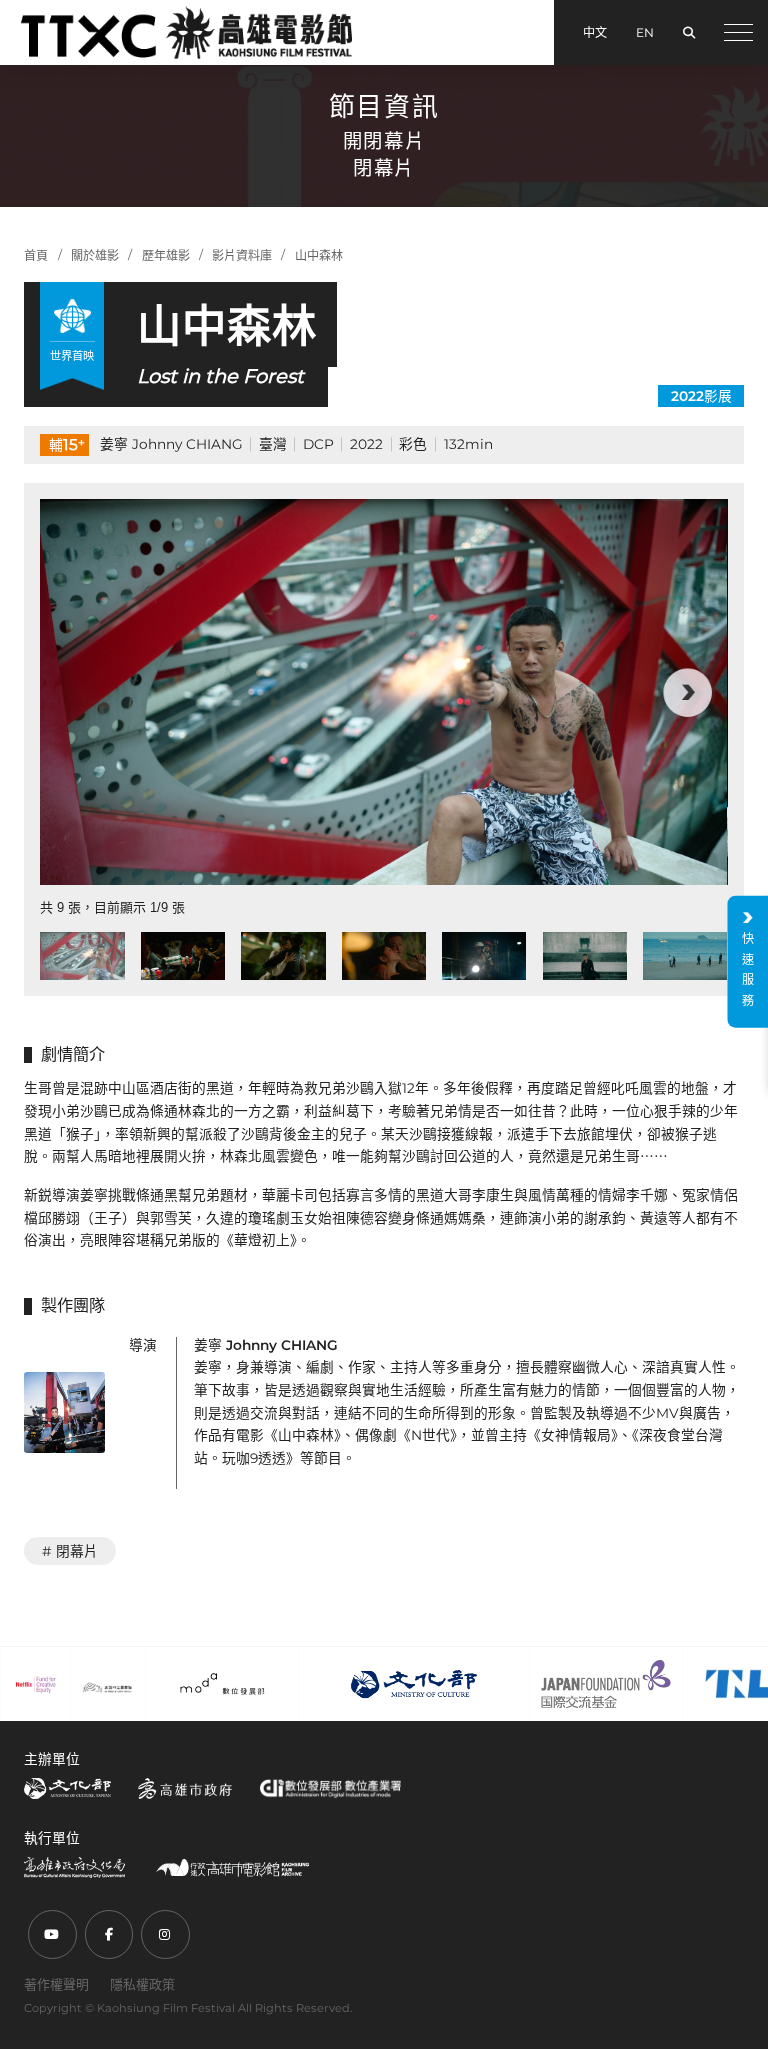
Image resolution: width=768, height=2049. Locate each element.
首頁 (36, 255)
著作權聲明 (56, 1984)
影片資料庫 (242, 255)
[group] (383, 692)
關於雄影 (95, 255)
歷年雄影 (166, 255)
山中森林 (319, 255)
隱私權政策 (142, 1984)
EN (645, 32)
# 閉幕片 (70, 1551)
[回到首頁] (186, 32)
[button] (79, 692)
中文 (595, 32)
